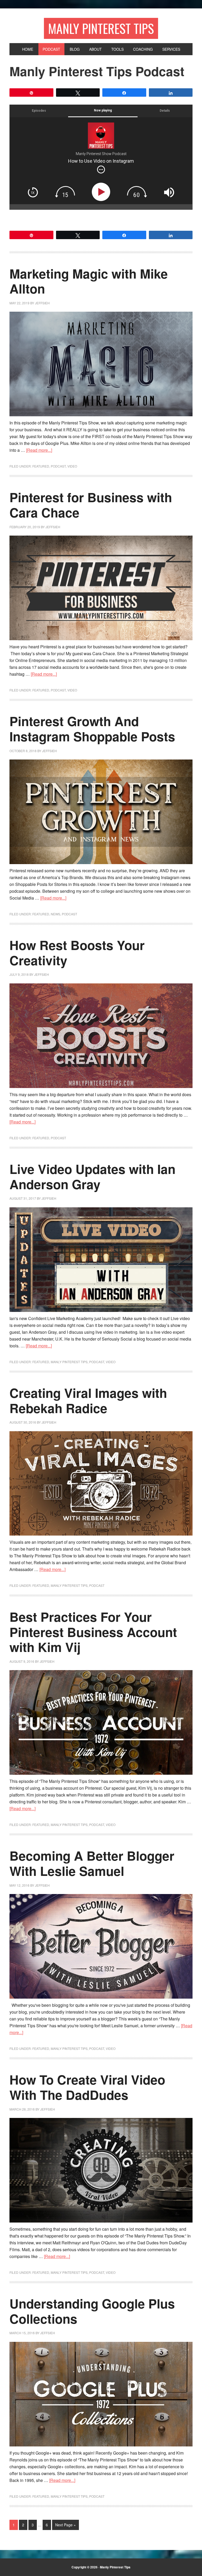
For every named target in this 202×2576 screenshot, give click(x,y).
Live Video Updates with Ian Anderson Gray (92, 1176)
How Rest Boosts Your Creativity (77, 953)
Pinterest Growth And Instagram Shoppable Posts (92, 729)
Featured (41, 466)
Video (72, 466)
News (55, 914)
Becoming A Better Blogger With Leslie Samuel (92, 1863)
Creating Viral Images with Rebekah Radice (88, 1400)
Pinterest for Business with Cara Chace (91, 505)
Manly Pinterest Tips (101, 28)
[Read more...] (39, 450)
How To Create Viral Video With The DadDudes (87, 2087)
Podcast (58, 466)
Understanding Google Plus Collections (92, 2311)
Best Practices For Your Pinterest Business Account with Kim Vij (93, 1632)
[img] (101, 170)
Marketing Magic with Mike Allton (89, 281)
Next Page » (65, 2525)
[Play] (102, 192)
